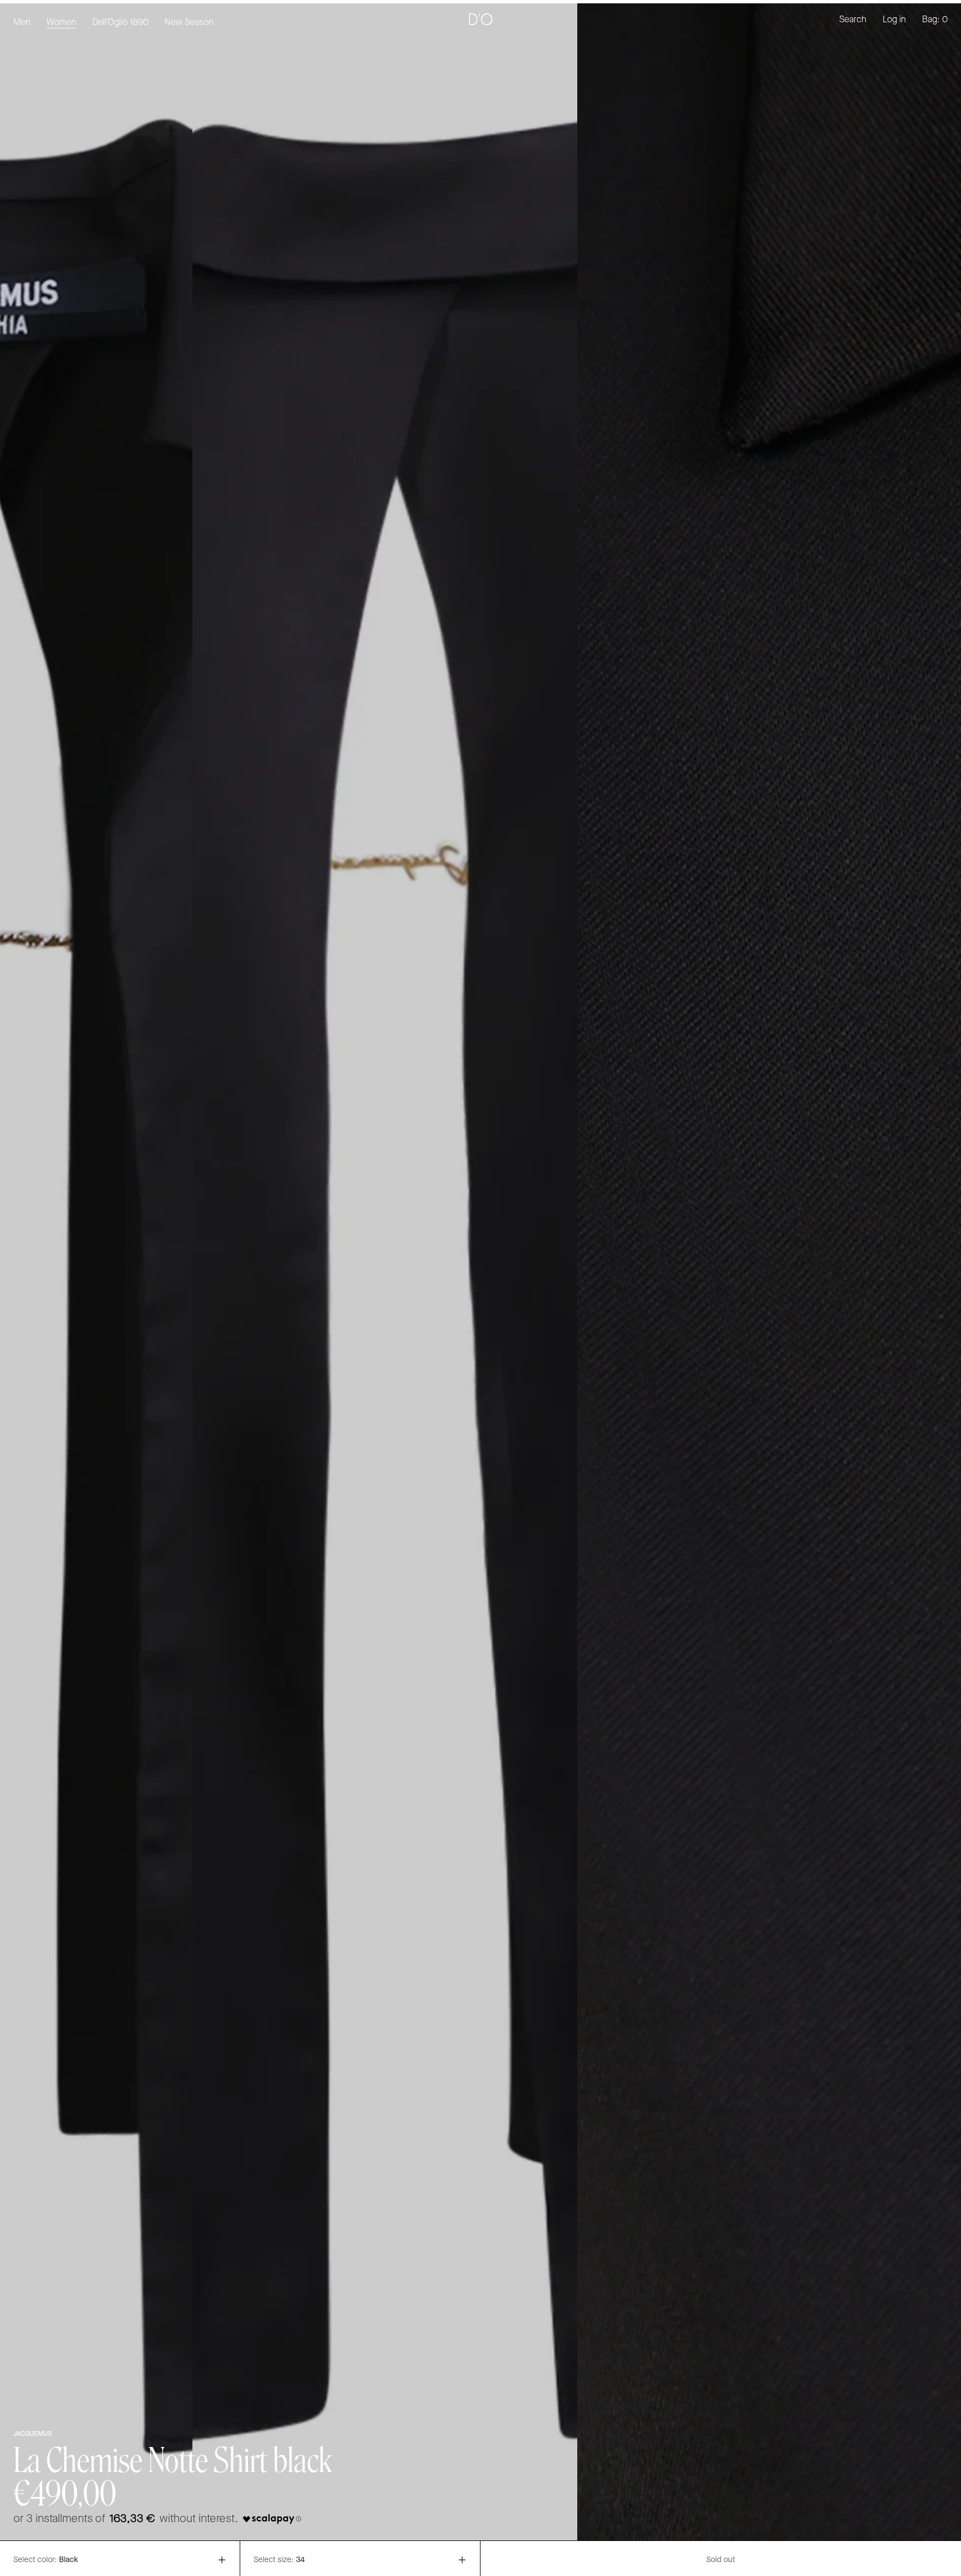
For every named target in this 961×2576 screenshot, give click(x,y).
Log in (894, 20)
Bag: (935, 20)
